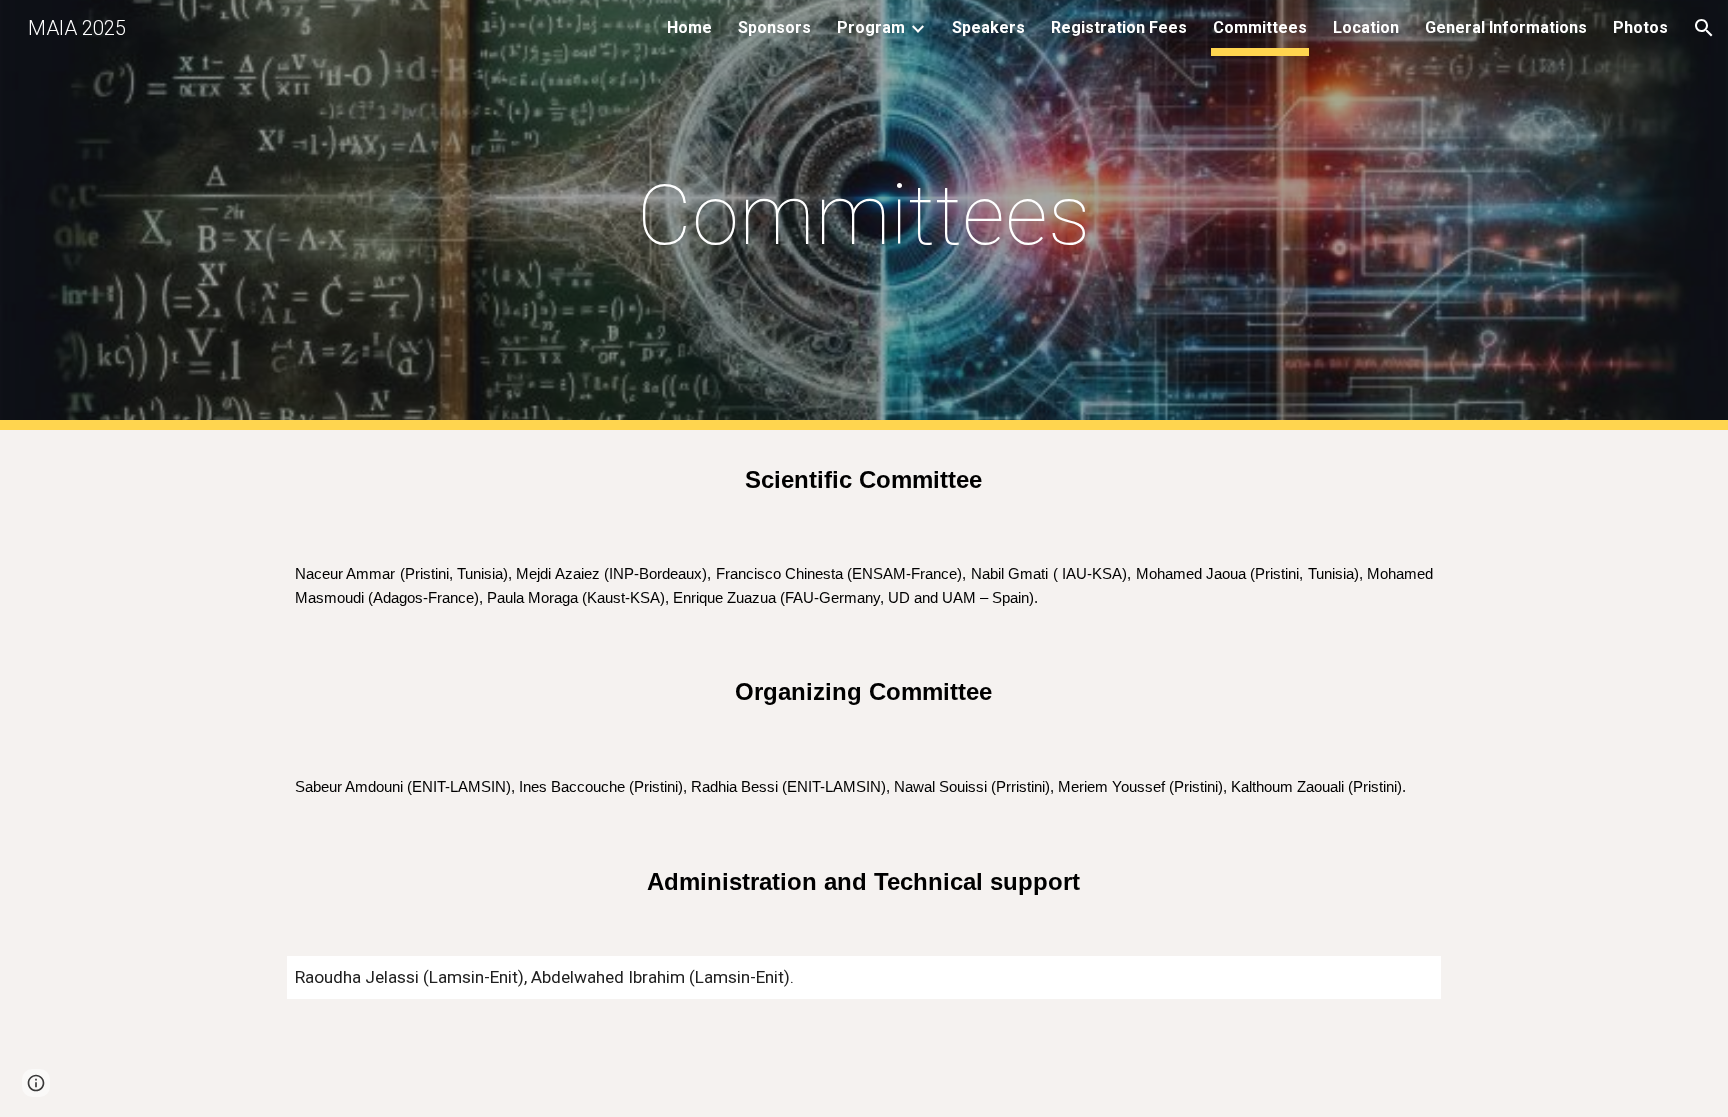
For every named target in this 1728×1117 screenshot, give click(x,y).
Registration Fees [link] (1119, 27)
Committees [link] (1260, 27)
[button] (1704, 28)
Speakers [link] (988, 27)
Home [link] (689, 27)
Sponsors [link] (774, 27)
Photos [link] (1640, 27)
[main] (864, 215)
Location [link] (1366, 27)
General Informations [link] (1506, 27)
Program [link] (871, 27)
